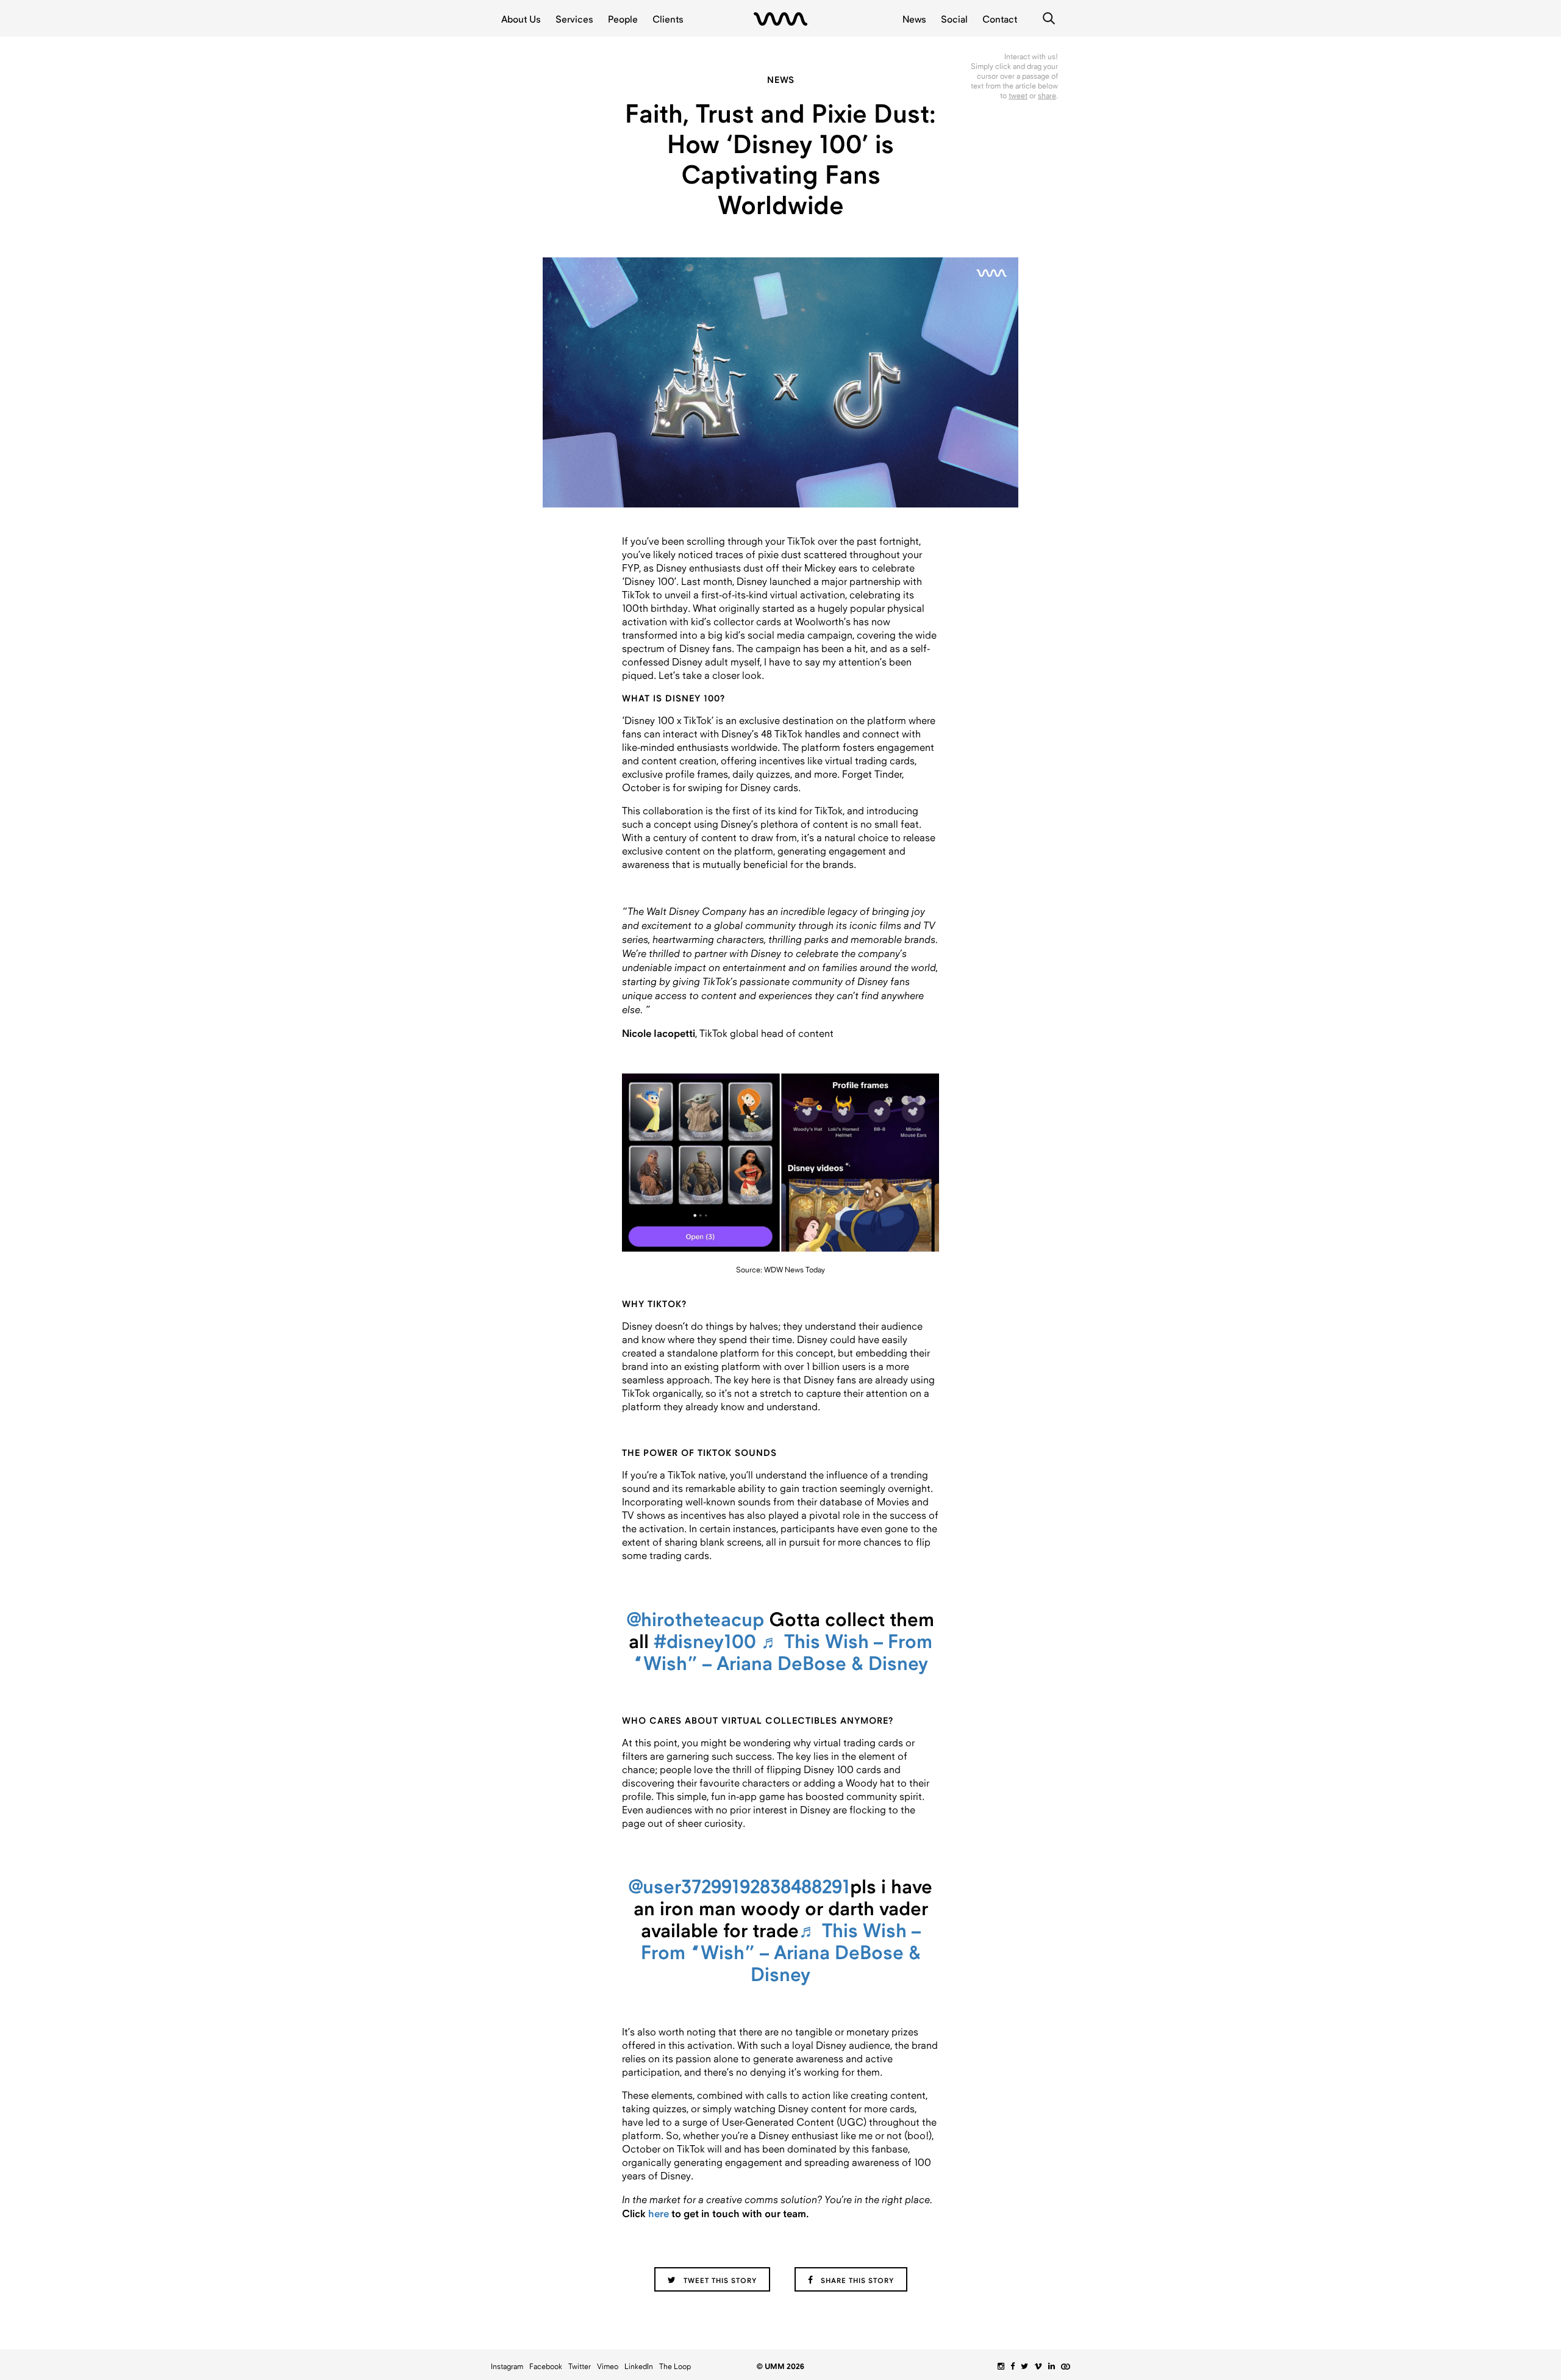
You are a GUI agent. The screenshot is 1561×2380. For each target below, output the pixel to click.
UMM (780, 19)
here (659, 2213)
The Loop (675, 2367)
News (914, 19)
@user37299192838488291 (739, 1887)
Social (954, 19)
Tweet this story (719, 2281)
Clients (668, 19)
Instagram (507, 2367)
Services (574, 19)
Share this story (856, 2281)
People (623, 19)
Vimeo (608, 2367)
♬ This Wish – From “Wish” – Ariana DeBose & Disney (783, 1653)
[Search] (1049, 18)
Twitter (580, 2367)
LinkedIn (639, 2367)
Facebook (546, 2367)
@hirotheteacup (695, 1620)
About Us (521, 19)
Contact (1000, 19)
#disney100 (705, 1642)
